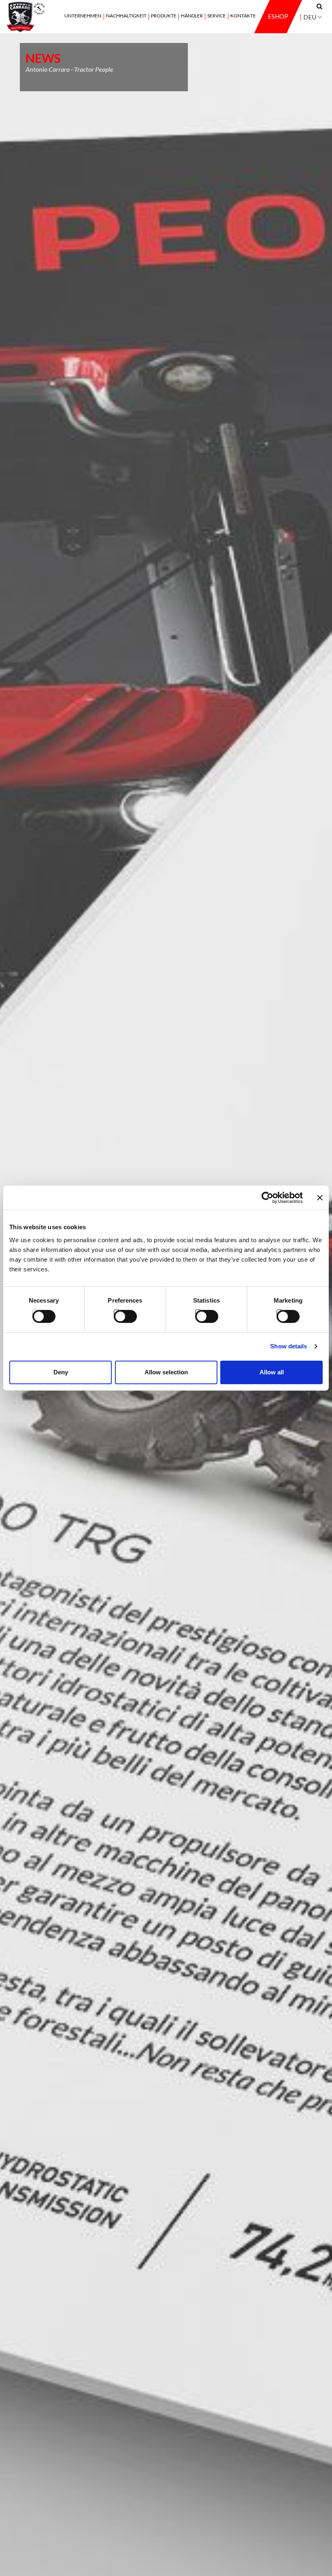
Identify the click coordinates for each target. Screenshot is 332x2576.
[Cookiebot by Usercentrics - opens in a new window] (267, 1198)
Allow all (272, 1372)
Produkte (164, 16)
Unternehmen (83, 16)
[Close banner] (320, 1198)
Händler (192, 16)
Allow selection (166, 1372)
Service (217, 16)
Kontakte (243, 16)
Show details (288, 1346)
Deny (61, 1372)
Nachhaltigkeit (126, 16)
